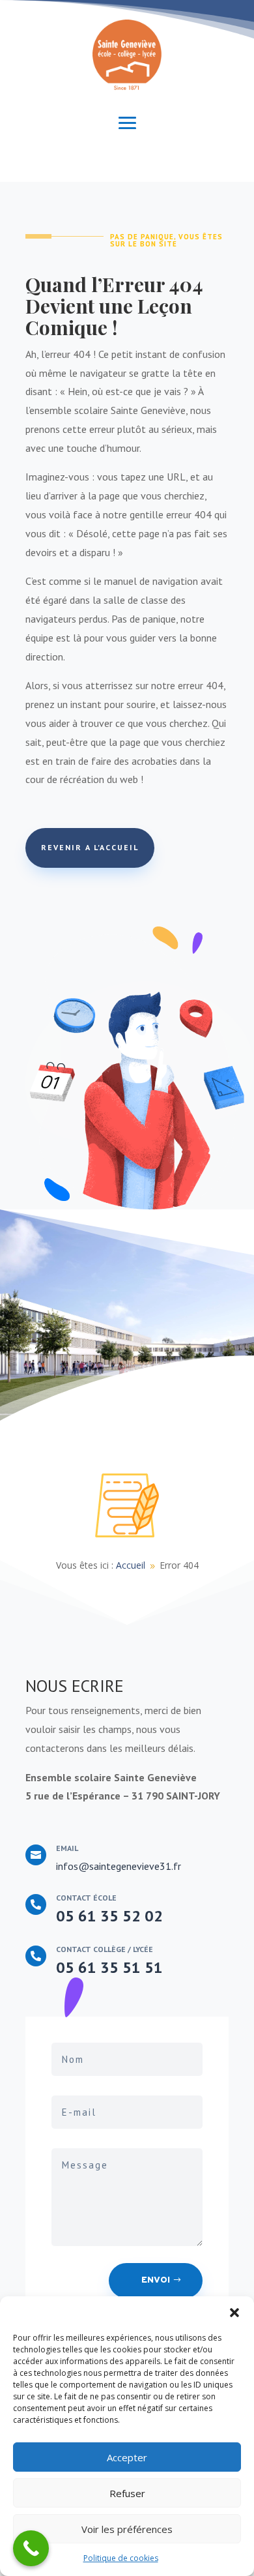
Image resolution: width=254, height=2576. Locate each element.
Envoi (156, 2280)
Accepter (127, 2457)
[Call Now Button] (31, 2548)
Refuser (127, 2493)
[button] (234, 2313)
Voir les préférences (127, 2529)
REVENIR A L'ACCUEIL (90, 847)
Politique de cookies (121, 2558)
